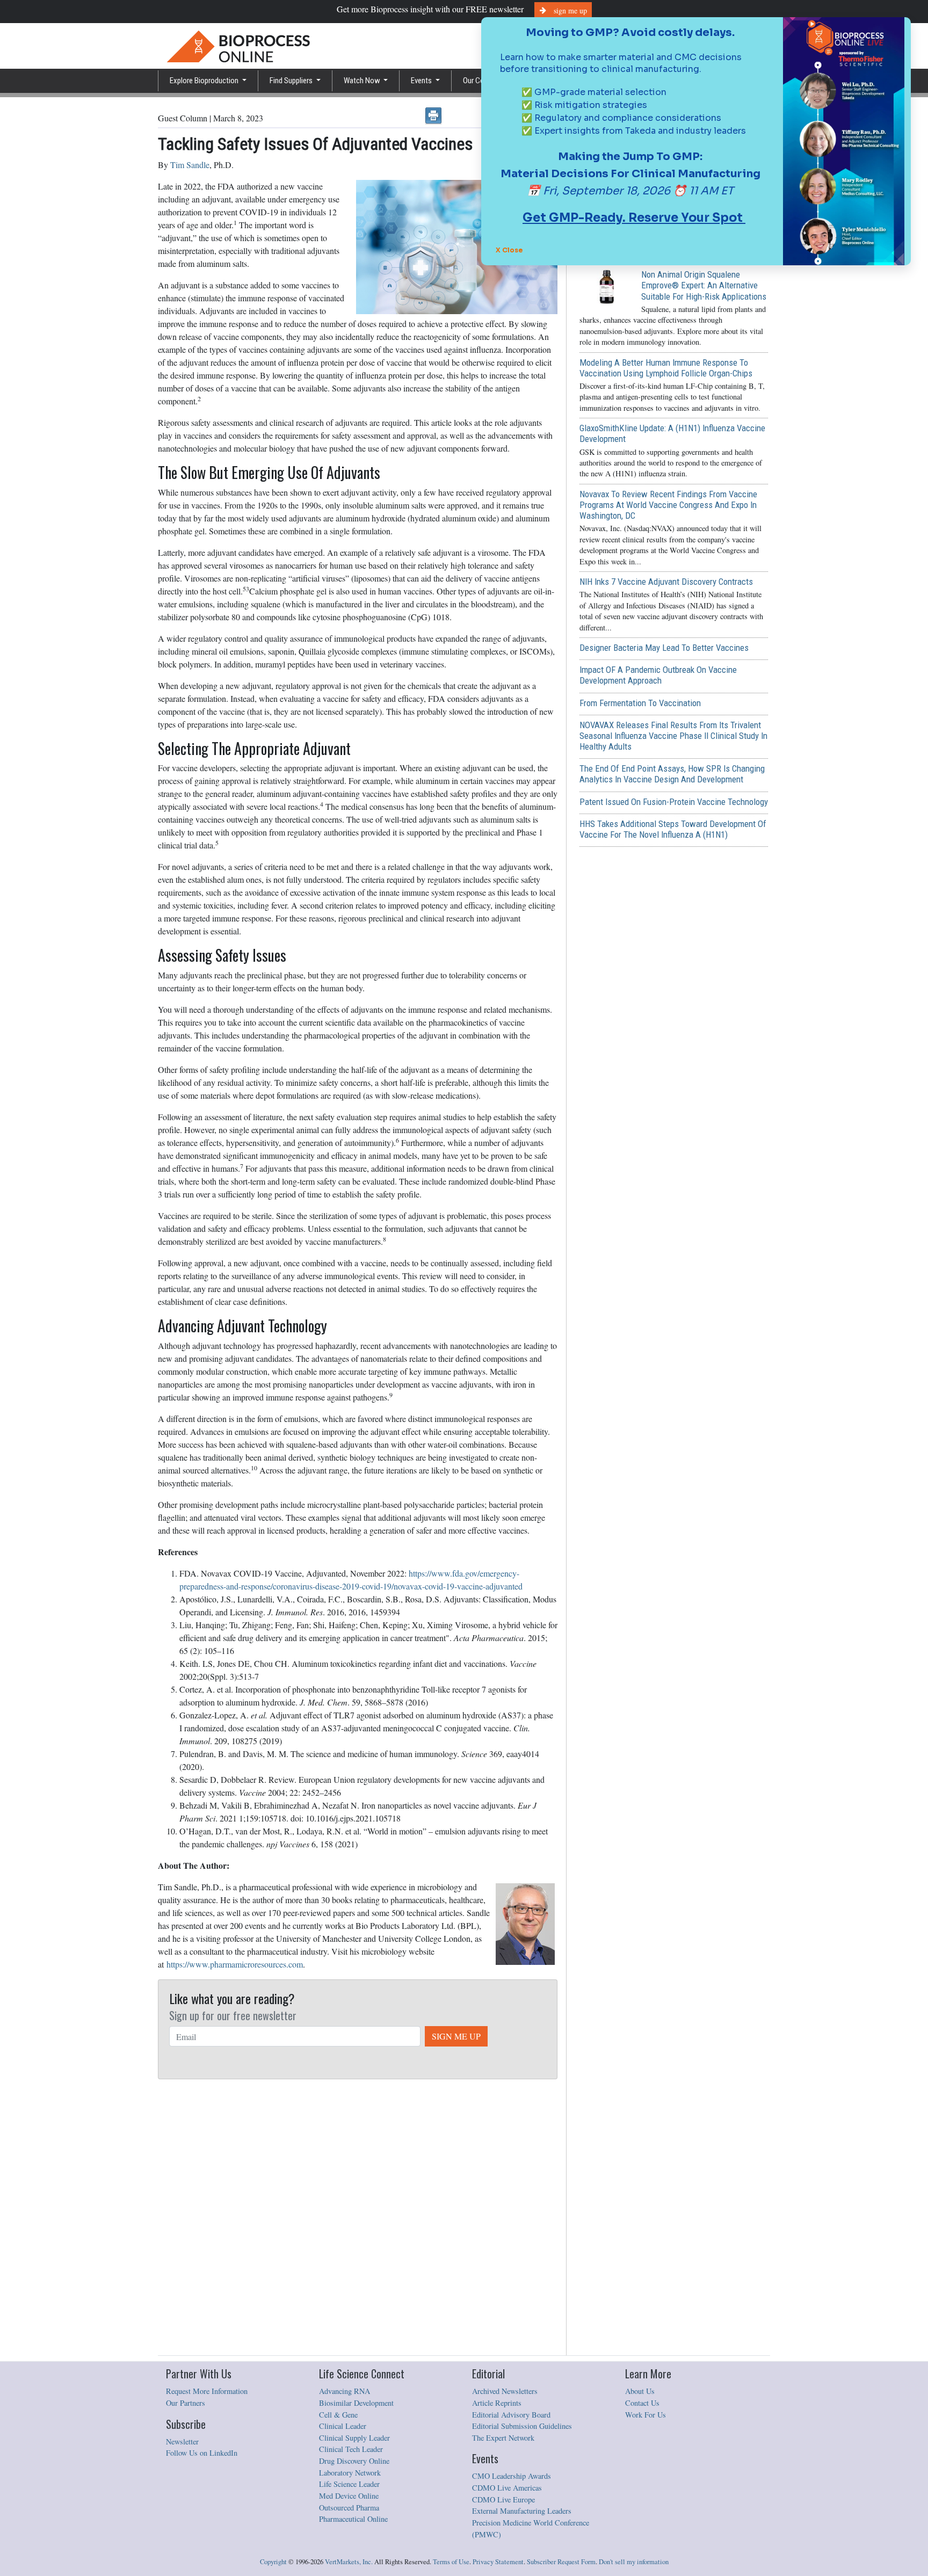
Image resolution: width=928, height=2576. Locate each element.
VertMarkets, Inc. (349, 2562)
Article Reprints (497, 2403)
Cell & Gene (338, 2415)
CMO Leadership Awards (512, 2476)
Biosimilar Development (356, 2403)
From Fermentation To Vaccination (640, 703)
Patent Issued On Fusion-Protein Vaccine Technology (674, 802)
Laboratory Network (350, 2473)
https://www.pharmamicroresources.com (235, 1964)
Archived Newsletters (505, 2391)
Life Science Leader (349, 2484)
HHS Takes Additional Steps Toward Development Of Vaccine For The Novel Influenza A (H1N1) (673, 829)
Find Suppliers (292, 81)
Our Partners (186, 2403)
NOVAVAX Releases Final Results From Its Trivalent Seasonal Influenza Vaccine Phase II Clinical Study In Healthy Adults (673, 736)
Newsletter (182, 2441)
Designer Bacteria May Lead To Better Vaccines (664, 648)
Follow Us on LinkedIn (202, 2453)
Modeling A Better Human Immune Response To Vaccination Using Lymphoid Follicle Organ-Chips (666, 368)
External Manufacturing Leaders (522, 2511)
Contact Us (642, 2403)
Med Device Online (349, 2496)
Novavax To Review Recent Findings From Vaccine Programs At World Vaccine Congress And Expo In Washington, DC (668, 505)
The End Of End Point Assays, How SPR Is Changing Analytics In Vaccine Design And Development (672, 774)
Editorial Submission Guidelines (522, 2426)
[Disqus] (358, 2218)
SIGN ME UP (456, 2036)
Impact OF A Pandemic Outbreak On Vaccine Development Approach (658, 675)
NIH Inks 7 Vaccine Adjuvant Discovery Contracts (666, 582)
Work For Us (646, 2415)
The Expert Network (503, 2438)
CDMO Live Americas (507, 2488)
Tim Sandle (190, 165)
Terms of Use (451, 2562)
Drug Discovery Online (354, 2461)
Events (422, 81)
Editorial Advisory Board (511, 2415)
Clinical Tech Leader (351, 2449)
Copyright (273, 2562)
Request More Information (207, 2391)
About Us (640, 2391)
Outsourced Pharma (349, 2508)
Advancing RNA (345, 2391)
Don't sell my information (634, 2562)
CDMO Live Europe (503, 2499)
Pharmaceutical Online (353, 2519)
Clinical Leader (343, 2426)
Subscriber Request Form (561, 2562)
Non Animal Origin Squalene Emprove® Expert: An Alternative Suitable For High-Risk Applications (704, 285)
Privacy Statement (498, 2562)
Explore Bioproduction (205, 81)
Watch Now (363, 81)
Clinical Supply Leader (354, 2438)
